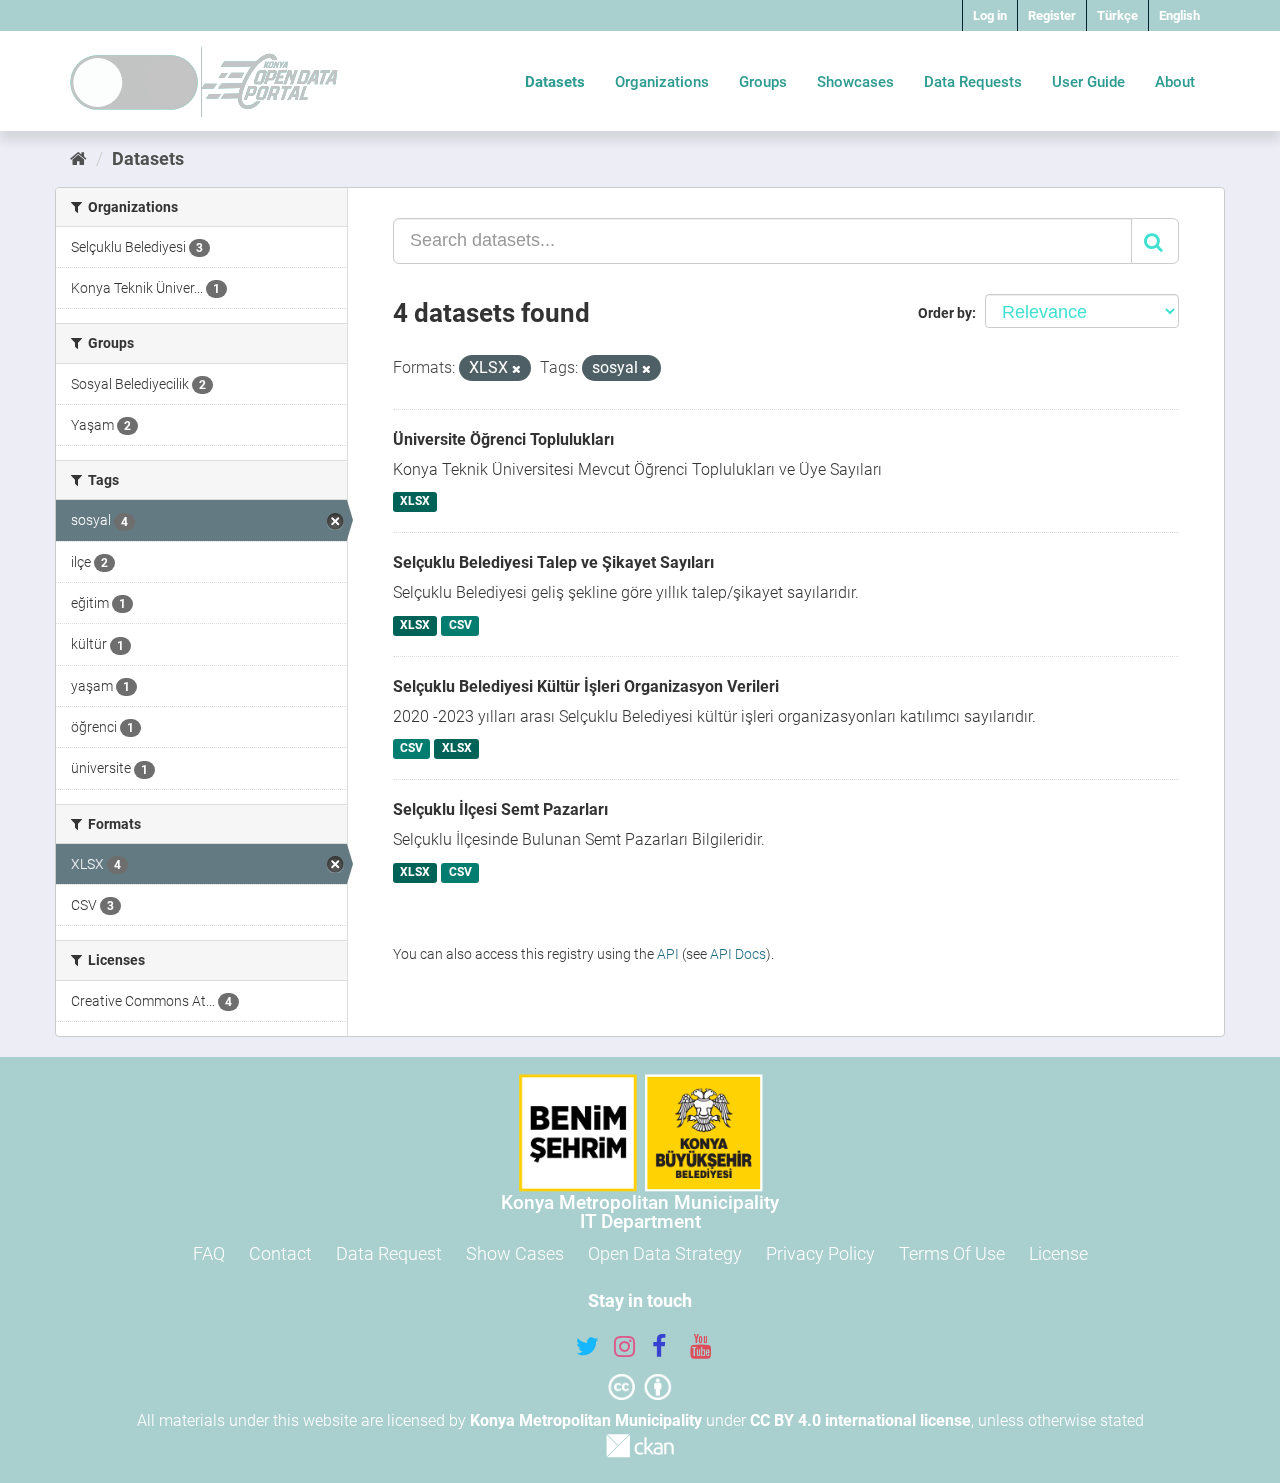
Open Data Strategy (665, 1253)
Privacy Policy (820, 1253)
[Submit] (1155, 241)
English (1179, 15)
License (1058, 1253)
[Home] (78, 158)
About (1175, 82)
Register (1052, 15)
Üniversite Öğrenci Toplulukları (503, 439)
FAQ (209, 1253)
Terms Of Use (952, 1253)
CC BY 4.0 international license (860, 1420)
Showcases (855, 82)
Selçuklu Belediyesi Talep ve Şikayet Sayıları (553, 562)
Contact (280, 1253)
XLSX (415, 502)
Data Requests (973, 82)
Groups (763, 82)
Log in (990, 15)
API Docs (738, 954)
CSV (460, 625)
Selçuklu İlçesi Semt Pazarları (500, 809)
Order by (945, 313)
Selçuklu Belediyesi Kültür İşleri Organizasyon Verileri (586, 686)
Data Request (389, 1253)
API (668, 954)
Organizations (662, 82)
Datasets (555, 82)
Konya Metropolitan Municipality (586, 1420)
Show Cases (515, 1253)
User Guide (1088, 82)
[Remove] (516, 369)
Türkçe (1117, 15)
